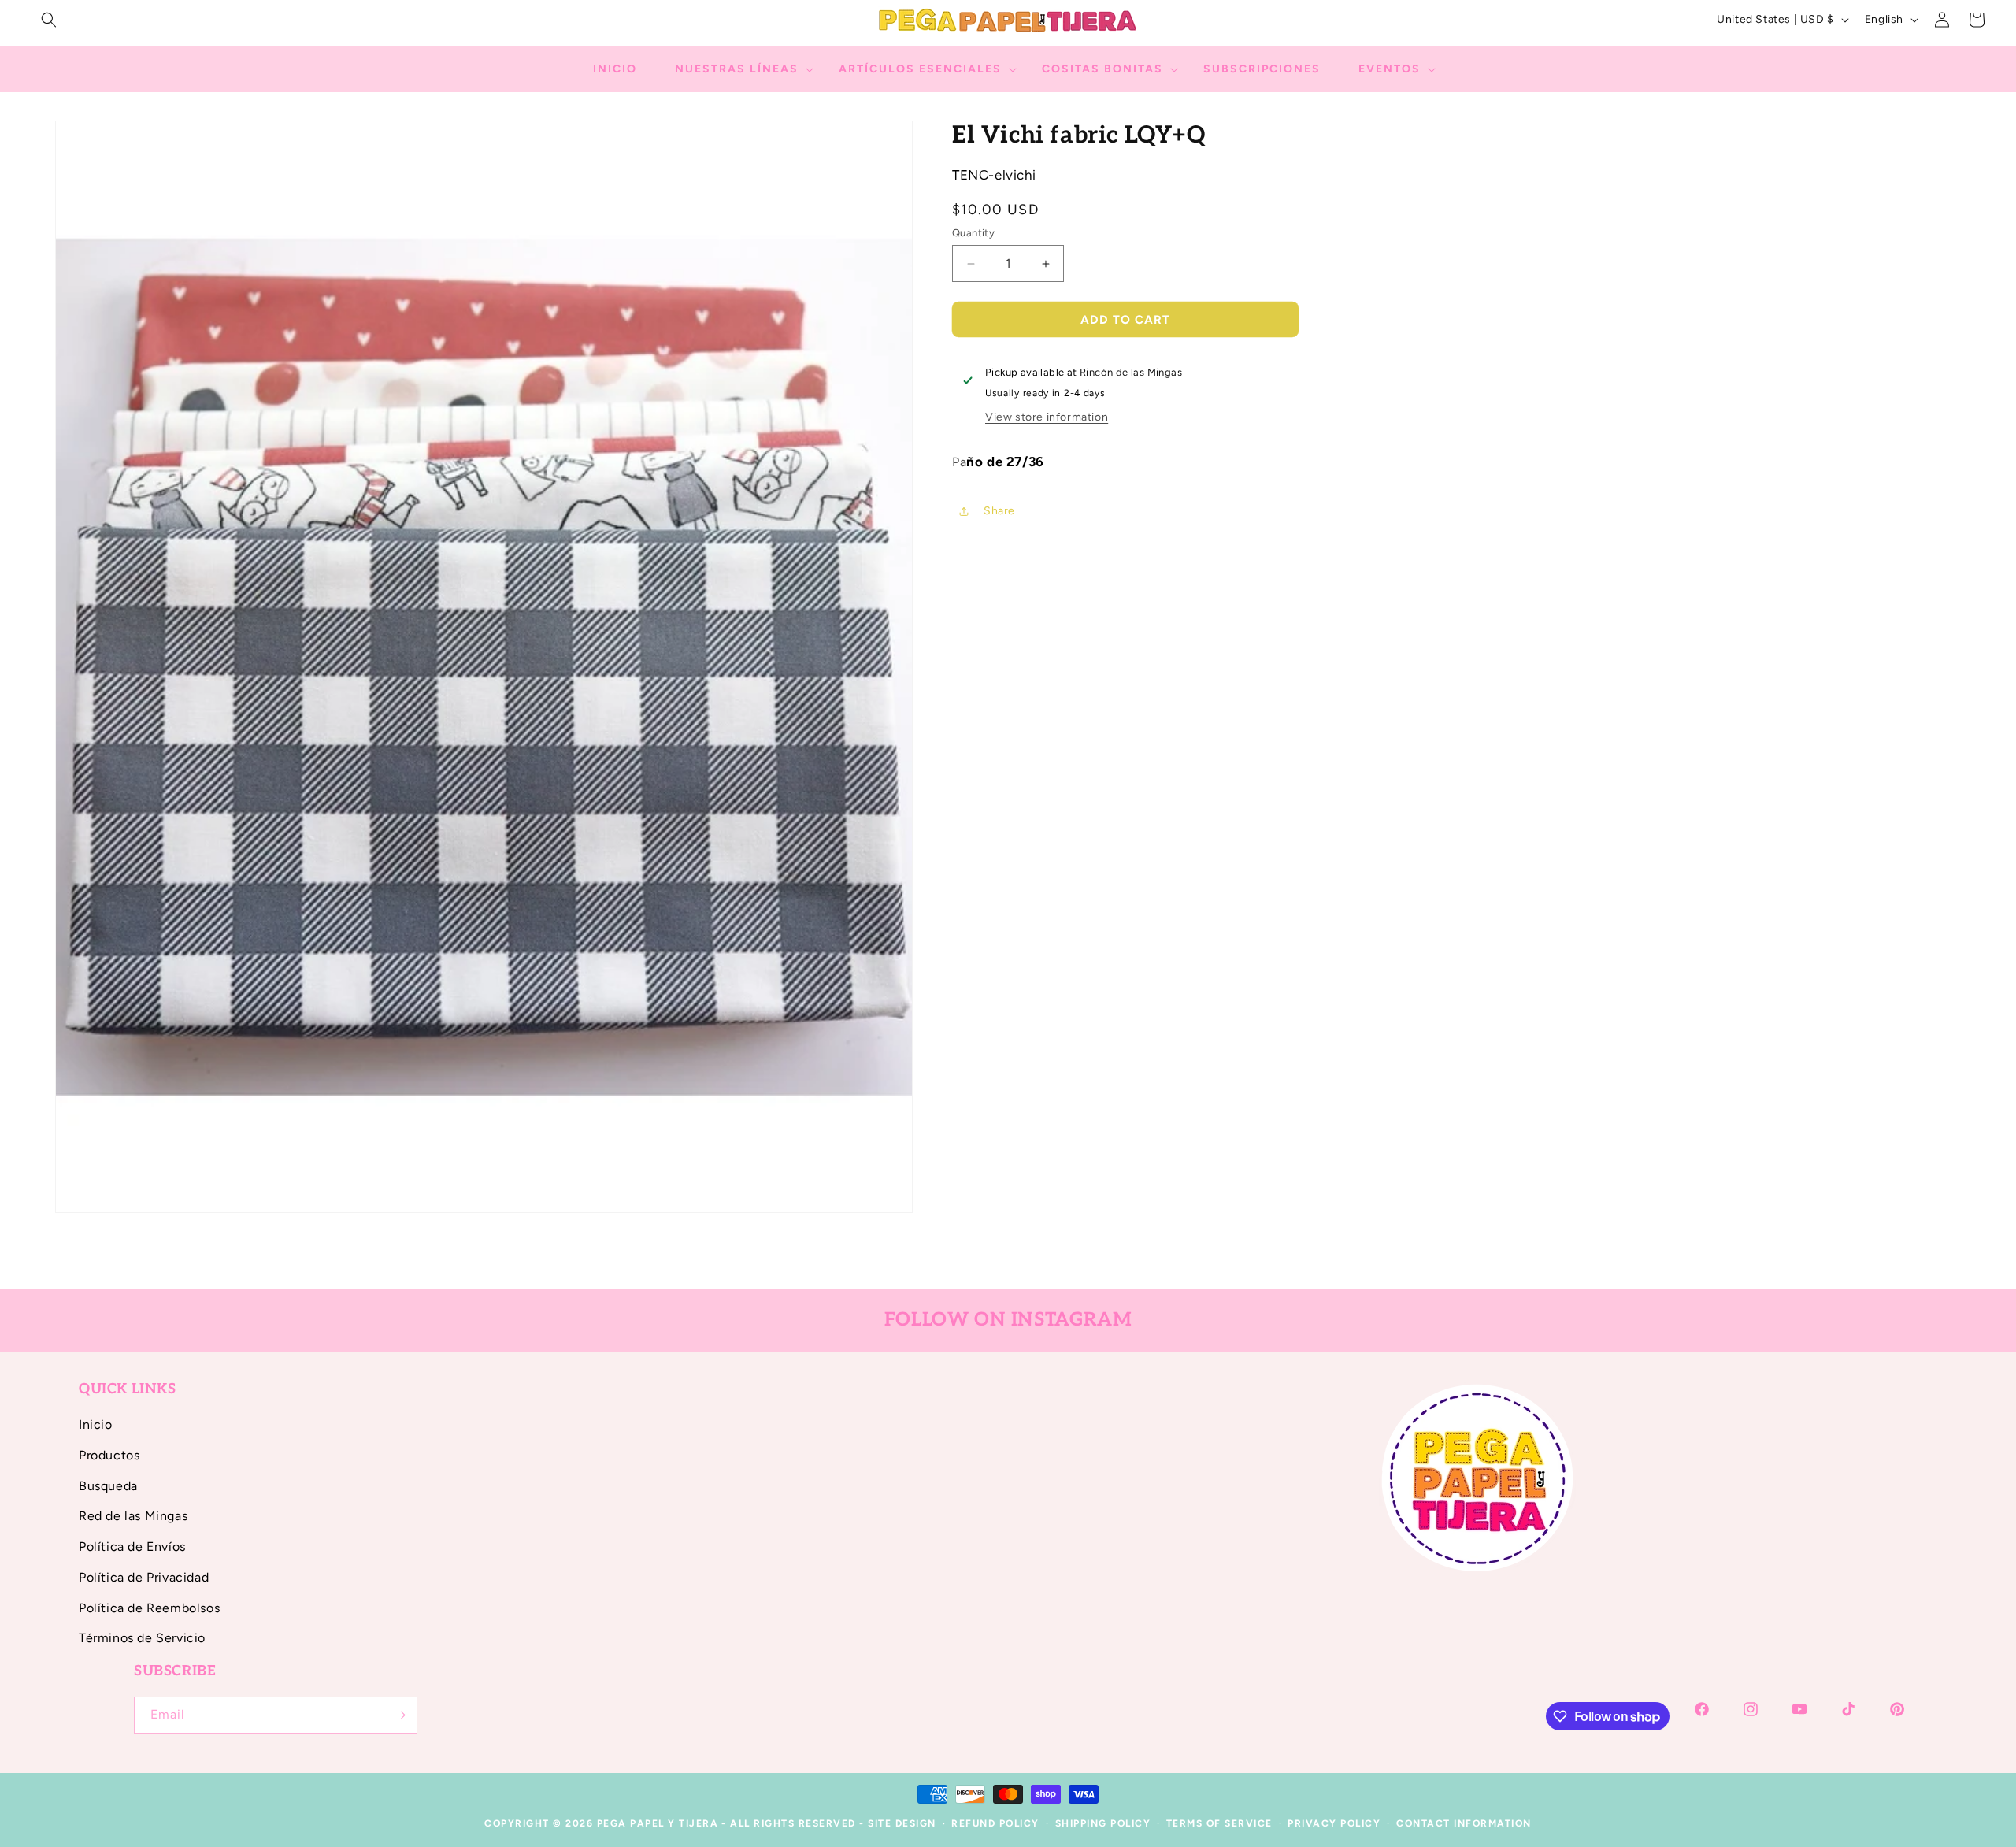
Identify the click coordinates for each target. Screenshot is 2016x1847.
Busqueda (108, 1486)
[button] (49, 20)
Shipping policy (1103, 1823)
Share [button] (999, 511)
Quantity (973, 233)
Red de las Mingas (133, 1516)
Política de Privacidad (144, 1577)
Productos (109, 1455)
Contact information (1464, 1823)
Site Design (902, 1823)
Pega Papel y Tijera (658, 1823)
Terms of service (1219, 1823)
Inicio (96, 1424)
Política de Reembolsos (149, 1608)
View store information (1047, 417)
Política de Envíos (132, 1547)
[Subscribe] (399, 1715)
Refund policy (995, 1823)
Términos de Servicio (142, 1638)
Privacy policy (1334, 1823)
